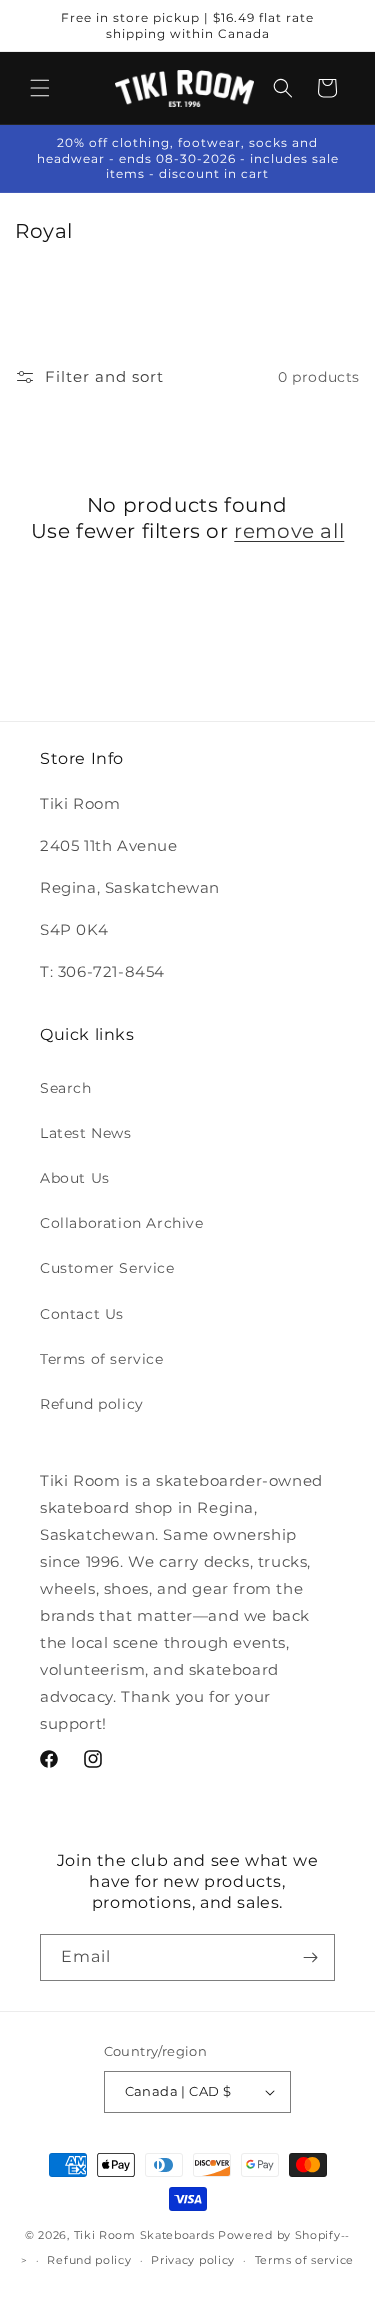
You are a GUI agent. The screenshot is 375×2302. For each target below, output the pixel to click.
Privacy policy (193, 2260)
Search (66, 1088)
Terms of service (102, 1359)
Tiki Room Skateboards (144, 2235)
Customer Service (107, 1268)
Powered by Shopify (279, 2235)
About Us (75, 1178)
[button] (40, 88)
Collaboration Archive (122, 1223)
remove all (289, 531)
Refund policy (92, 1404)
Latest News (86, 1133)
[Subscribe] (310, 1958)
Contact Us (82, 1314)
